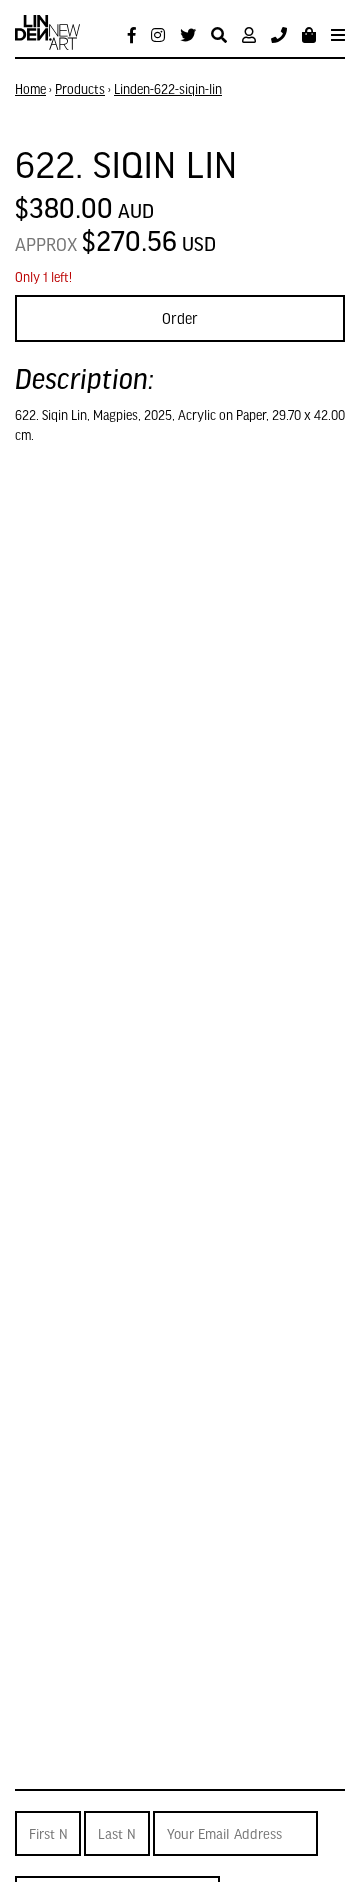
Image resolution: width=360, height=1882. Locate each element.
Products (80, 89)
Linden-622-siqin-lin (168, 89)
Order (180, 318)
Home (30, 89)
